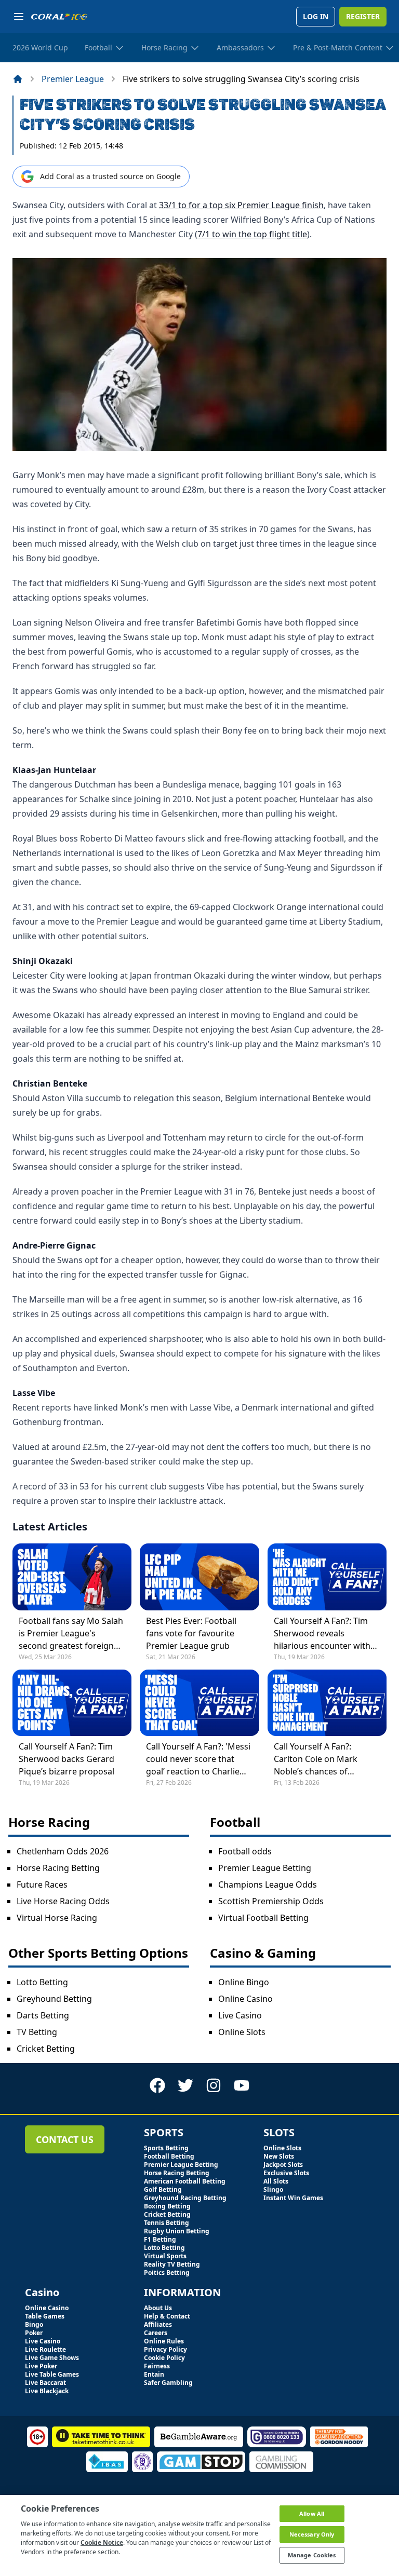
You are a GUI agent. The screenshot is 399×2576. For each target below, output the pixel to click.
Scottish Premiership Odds (271, 1901)
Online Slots (242, 2032)
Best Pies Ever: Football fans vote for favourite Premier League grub (191, 1633)
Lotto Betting (42, 1982)
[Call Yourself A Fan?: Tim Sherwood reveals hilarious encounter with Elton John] (327, 1577)
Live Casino (240, 2015)
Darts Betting (43, 2015)
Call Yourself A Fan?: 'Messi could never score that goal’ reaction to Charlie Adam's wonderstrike (198, 1759)
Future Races (42, 1884)
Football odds (245, 1851)
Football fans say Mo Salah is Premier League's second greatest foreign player (71, 1633)
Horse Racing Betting (58, 1868)
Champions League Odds (268, 1884)
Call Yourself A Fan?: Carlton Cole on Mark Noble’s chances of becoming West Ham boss (325, 1759)
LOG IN (316, 16)
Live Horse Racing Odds (63, 1901)
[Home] (18, 79)
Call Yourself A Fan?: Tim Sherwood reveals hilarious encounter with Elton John (322, 1633)
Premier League (73, 79)
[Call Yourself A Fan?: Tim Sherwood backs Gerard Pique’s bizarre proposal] (72, 1703)
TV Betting (37, 2032)
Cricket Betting (46, 2049)
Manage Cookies (312, 2555)
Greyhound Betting (54, 1999)
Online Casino (245, 1999)
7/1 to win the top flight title (252, 234)
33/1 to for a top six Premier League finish (241, 205)
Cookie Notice (102, 2543)
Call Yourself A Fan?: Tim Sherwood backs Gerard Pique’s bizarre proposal (66, 1759)
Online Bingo (244, 1982)
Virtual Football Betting (263, 1918)
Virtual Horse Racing (57, 1918)
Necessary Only (312, 2534)
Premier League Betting (265, 1868)
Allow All (312, 2513)
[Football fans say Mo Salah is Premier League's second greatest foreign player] (72, 1577)
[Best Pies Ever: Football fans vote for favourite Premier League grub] (199, 1577)
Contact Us (65, 2139)
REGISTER (363, 16)
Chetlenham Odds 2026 (63, 1851)
